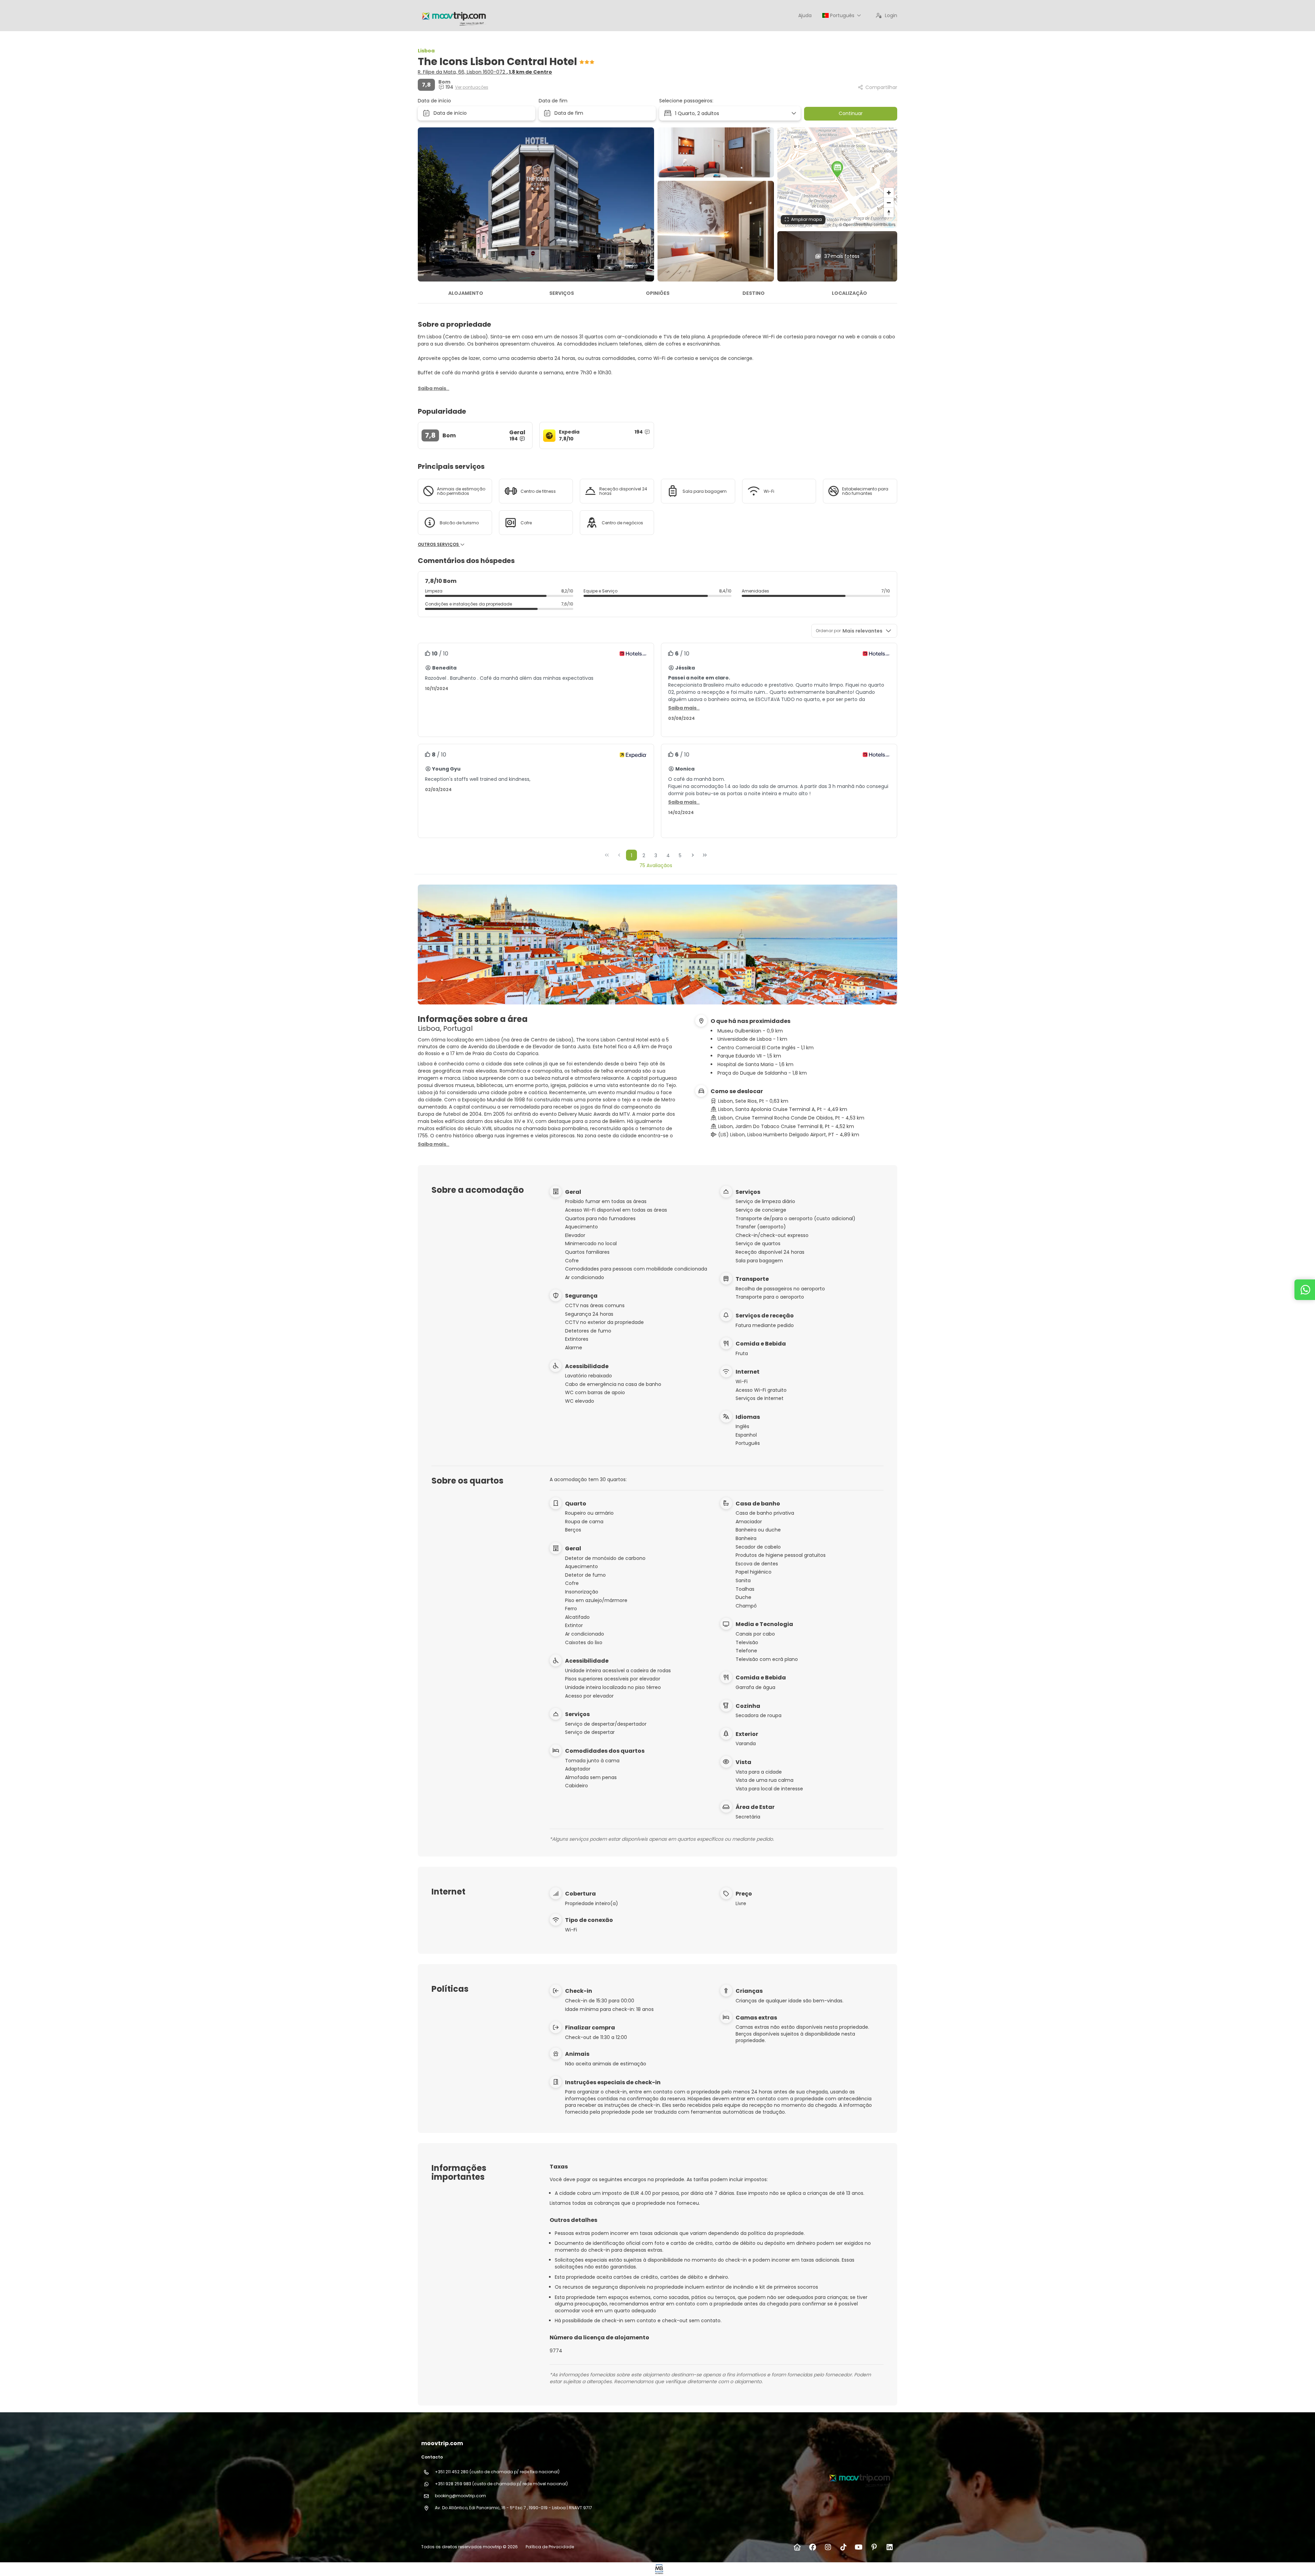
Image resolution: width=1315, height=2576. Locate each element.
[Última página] (705, 855)
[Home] (797, 2547)
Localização (849, 293)
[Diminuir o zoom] (889, 203)
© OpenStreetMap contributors (867, 224)
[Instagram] (828, 2547)
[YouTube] (859, 2547)
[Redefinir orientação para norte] (889, 212)
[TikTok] (843, 2547)
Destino (754, 293)
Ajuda (805, 15)
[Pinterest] (874, 2547)
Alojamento (466, 293)
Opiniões (658, 293)
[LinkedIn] (890, 2547)
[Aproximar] (889, 193)
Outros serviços (439, 545)
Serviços (562, 293)
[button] (837, 169)
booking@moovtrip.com (460, 2496)
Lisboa (426, 51)
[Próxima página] (693, 855)
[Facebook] (812, 2547)
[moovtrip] (859, 2477)
